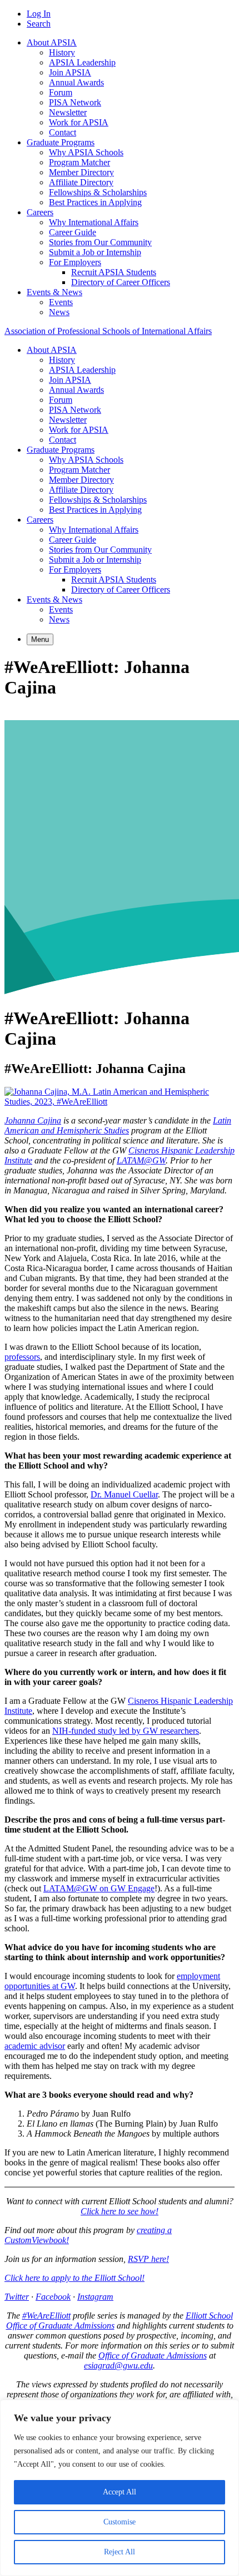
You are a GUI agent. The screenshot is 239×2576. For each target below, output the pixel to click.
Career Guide (73, 232)
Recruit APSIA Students (114, 272)
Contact (63, 132)
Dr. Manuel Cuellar (124, 1494)
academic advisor (35, 2046)
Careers (40, 212)
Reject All (120, 2552)
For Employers (75, 262)
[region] (120, 2488)
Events (61, 302)
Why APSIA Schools (86, 152)
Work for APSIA (79, 122)
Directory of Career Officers (121, 282)
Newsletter (68, 112)
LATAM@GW (141, 1160)
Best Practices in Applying (95, 202)
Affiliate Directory (81, 182)
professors (22, 1357)
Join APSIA (70, 72)
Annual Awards (76, 82)
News (59, 312)
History (62, 52)
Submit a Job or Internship (95, 252)
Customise (120, 2522)
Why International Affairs (94, 222)
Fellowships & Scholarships (98, 192)
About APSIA (52, 42)
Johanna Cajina (33, 1120)
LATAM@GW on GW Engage (99, 1888)
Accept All (120, 2492)
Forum (61, 92)
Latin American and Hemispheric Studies (118, 1125)
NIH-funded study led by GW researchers (126, 1731)
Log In (39, 14)
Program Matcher (79, 162)
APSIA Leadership (82, 62)
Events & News (54, 292)
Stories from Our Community (100, 242)
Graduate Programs (61, 142)
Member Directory (81, 172)
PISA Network (75, 102)
